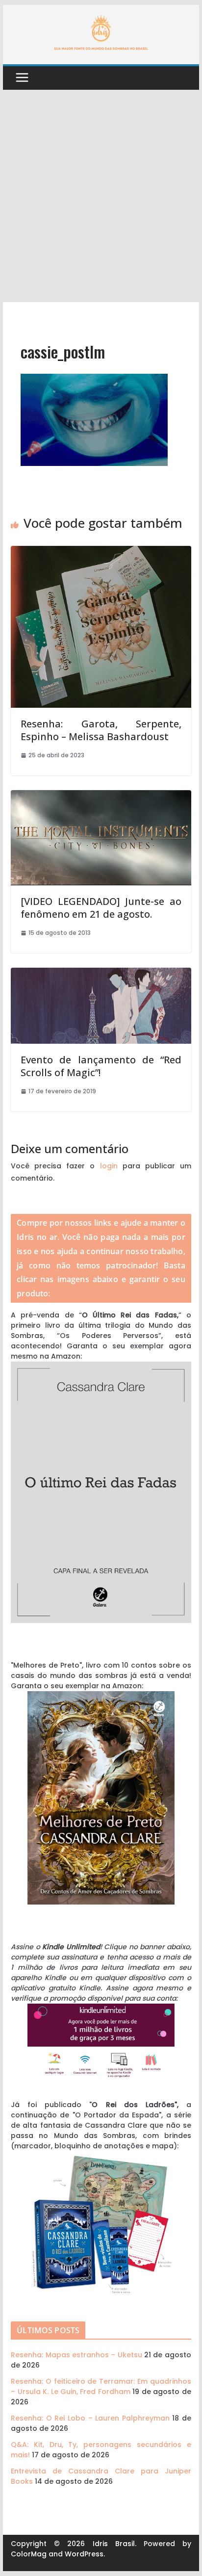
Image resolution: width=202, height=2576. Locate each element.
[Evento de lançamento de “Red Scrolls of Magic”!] (101, 973)
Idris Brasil (114, 2544)
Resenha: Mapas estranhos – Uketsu (76, 2355)
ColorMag (29, 2554)
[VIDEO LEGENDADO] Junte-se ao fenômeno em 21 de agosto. (101, 908)
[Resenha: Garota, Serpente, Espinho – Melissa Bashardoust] (101, 551)
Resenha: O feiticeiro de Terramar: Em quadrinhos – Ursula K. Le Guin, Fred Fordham (101, 2386)
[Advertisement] (101, 196)
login (109, 1166)
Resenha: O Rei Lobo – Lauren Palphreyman (90, 2418)
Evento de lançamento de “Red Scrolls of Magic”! (101, 1066)
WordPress (84, 2554)
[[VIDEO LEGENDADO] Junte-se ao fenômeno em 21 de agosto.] (101, 795)
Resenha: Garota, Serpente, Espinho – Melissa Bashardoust (101, 730)
